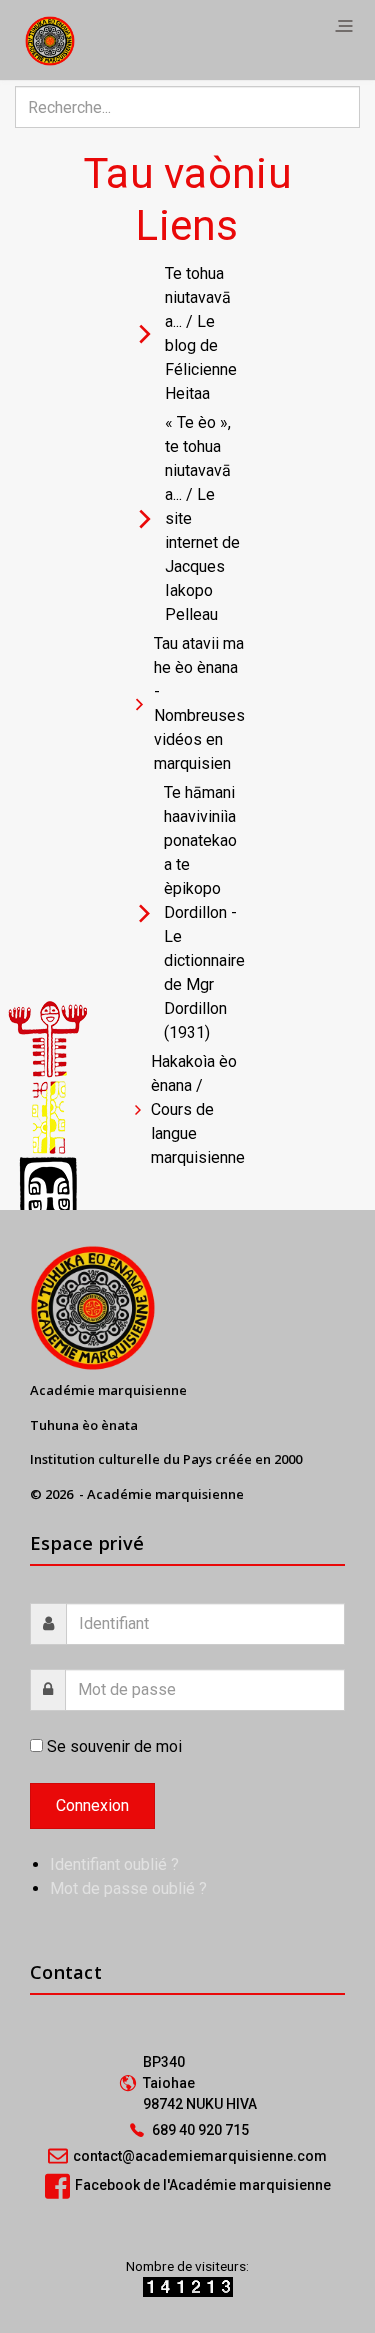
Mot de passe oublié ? (128, 1888)
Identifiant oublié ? (114, 1864)
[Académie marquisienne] (50, 39)
